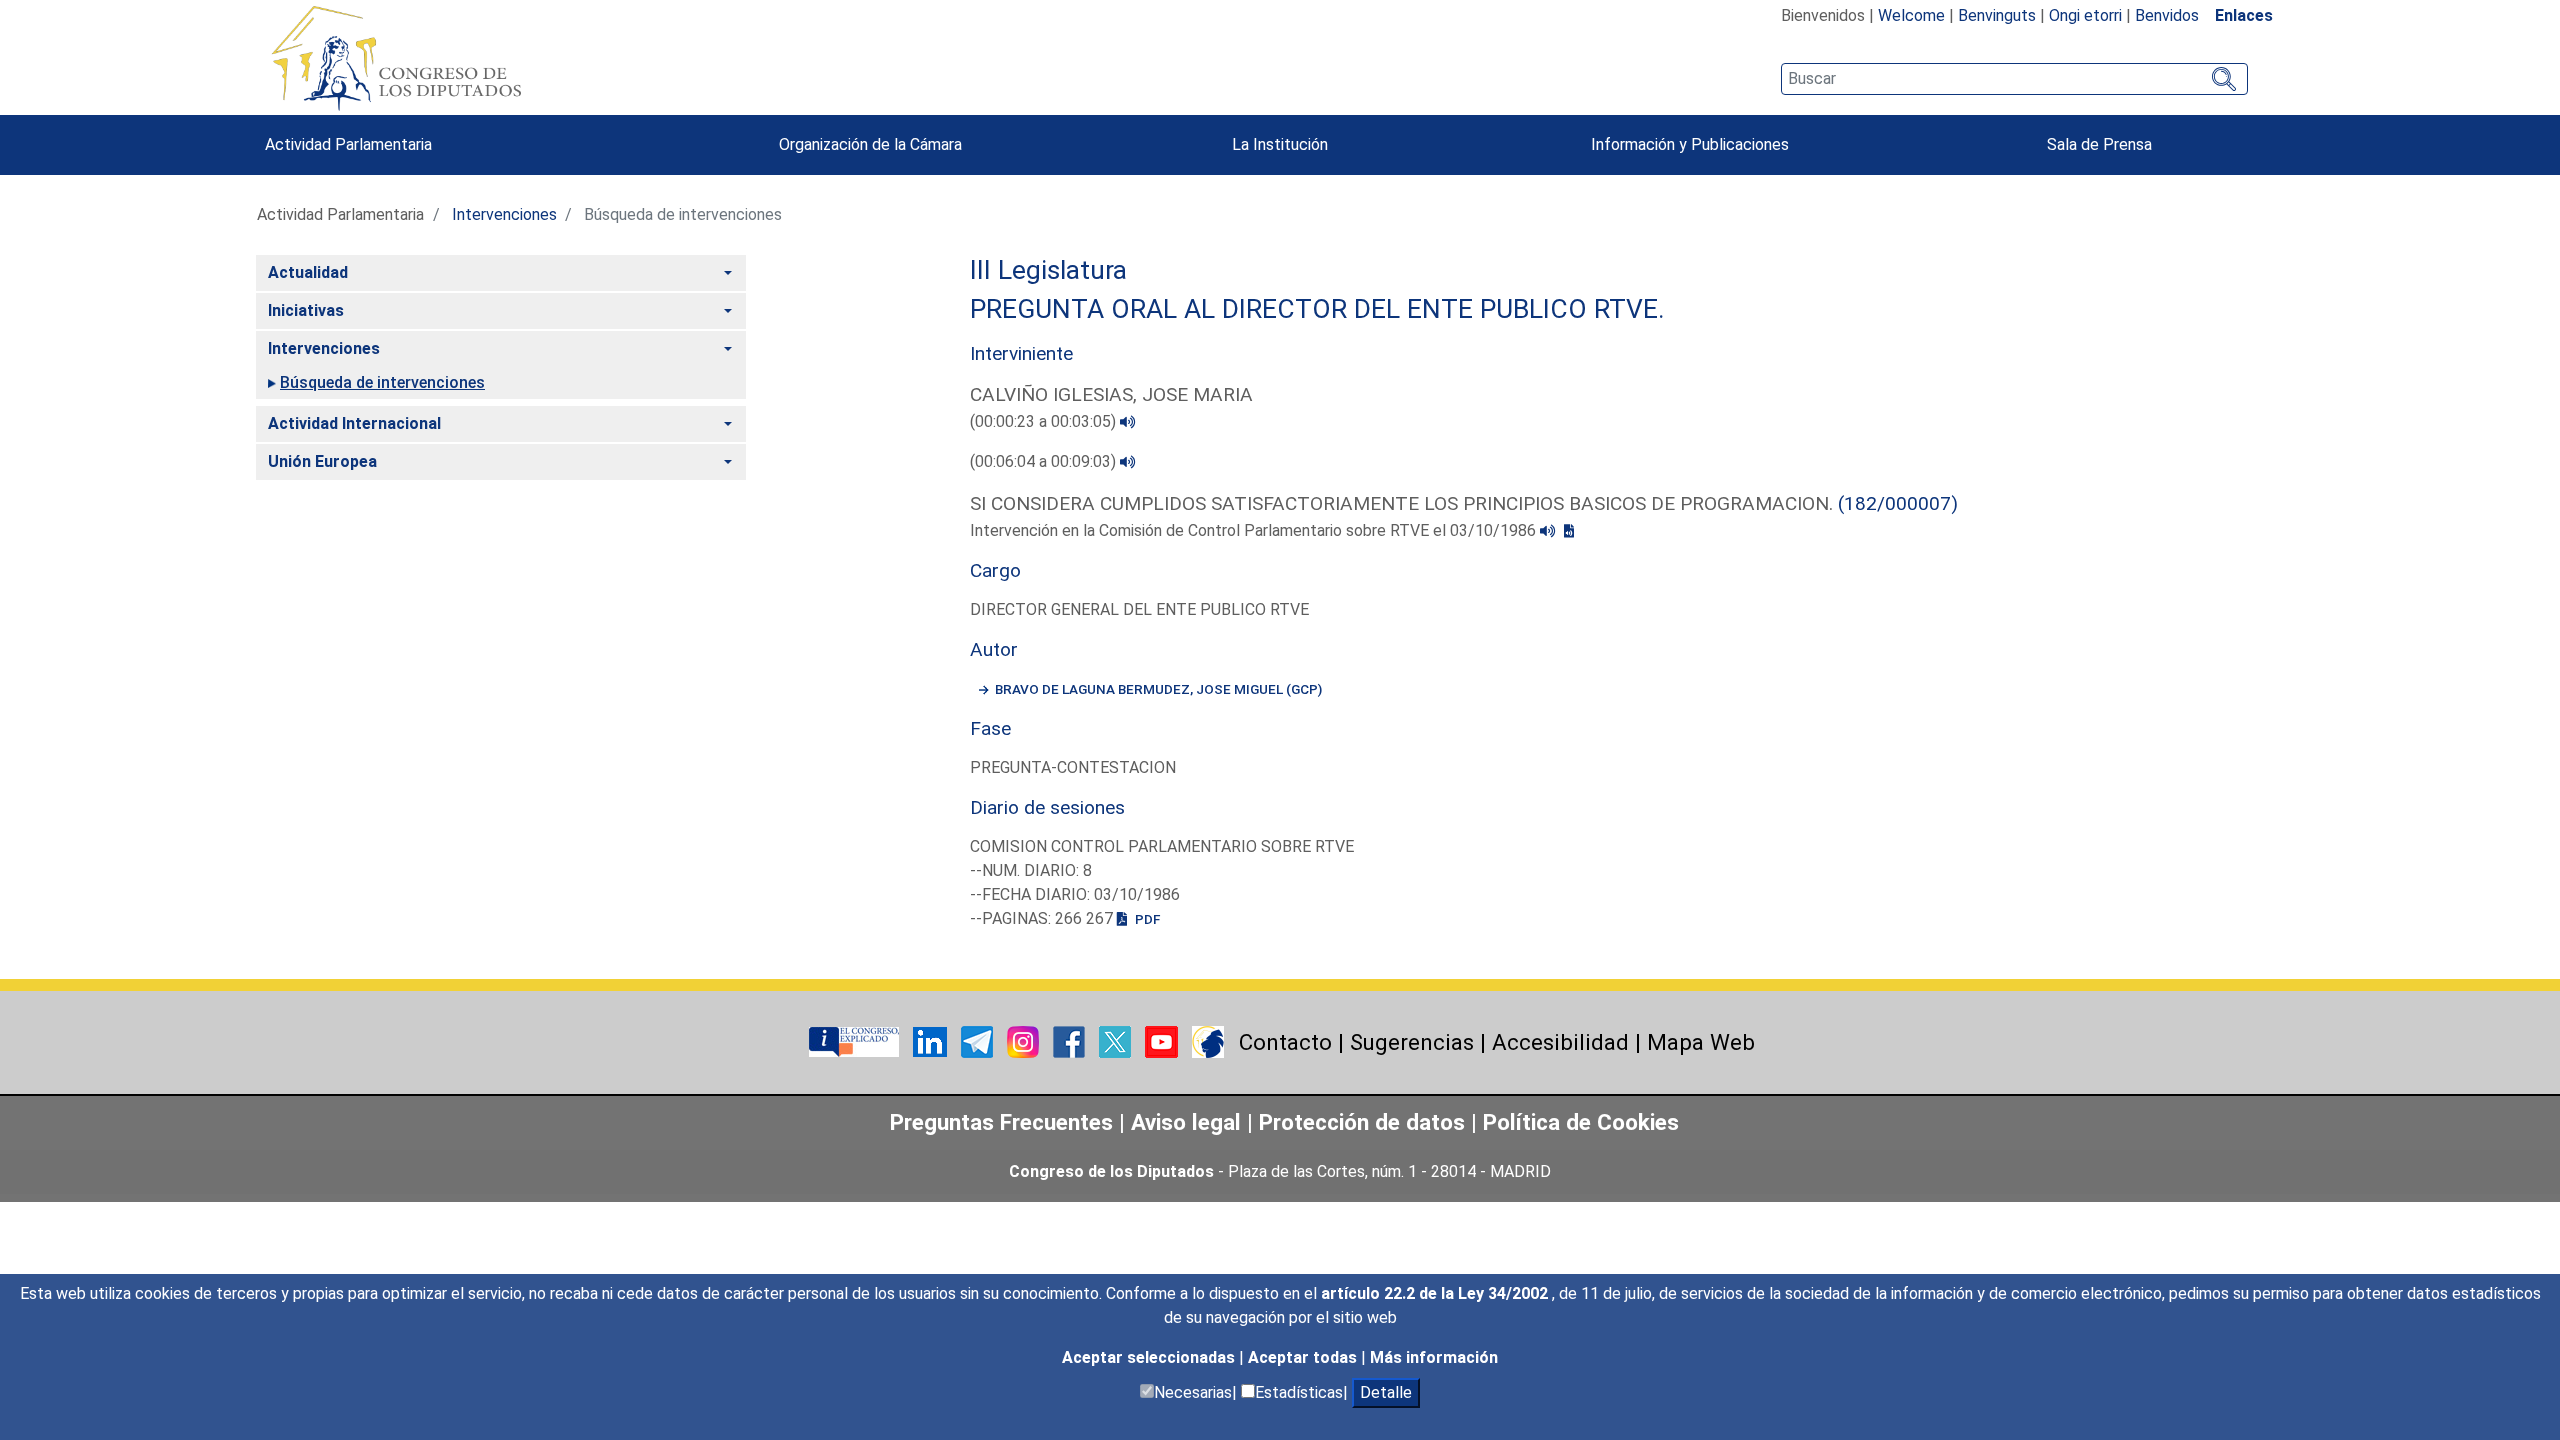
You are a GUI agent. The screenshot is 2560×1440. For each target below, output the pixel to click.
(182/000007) (1898, 503)
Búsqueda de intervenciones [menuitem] (382, 382)
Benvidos (2167, 15)
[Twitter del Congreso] (1117, 1040)
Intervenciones (504, 214)
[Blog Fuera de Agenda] (1208, 1040)
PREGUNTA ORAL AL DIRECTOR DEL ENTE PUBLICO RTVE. (1317, 309)
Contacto (1285, 1042)
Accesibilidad (1560, 1042)
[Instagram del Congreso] (1025, 1040)
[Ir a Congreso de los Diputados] (396, 58)
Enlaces (2244, 15)
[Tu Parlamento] (856, 1040)
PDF (1146, 919)
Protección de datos (1362, 1122)
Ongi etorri (2085, 15)
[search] (2014, 79)
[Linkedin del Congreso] (932, 1040)
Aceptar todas (1304, 1357)
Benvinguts (1997, 15)
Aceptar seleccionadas (1150, 1357)
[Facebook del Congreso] (1071, 1040)
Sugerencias (1412, 1042)
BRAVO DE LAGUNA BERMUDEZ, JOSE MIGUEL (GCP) (1158, 689)
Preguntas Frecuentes (1001, 1122)
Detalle (1386, 1392)
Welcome (1911, 15)
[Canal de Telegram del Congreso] (979, 1040)
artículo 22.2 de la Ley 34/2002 (1436, 1293)
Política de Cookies (1581, 1122)
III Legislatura (1048, 270)
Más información (1434, 1357)
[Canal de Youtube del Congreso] (1163, 1040)
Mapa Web (1701, 1042)
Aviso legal (1189, 1122)
